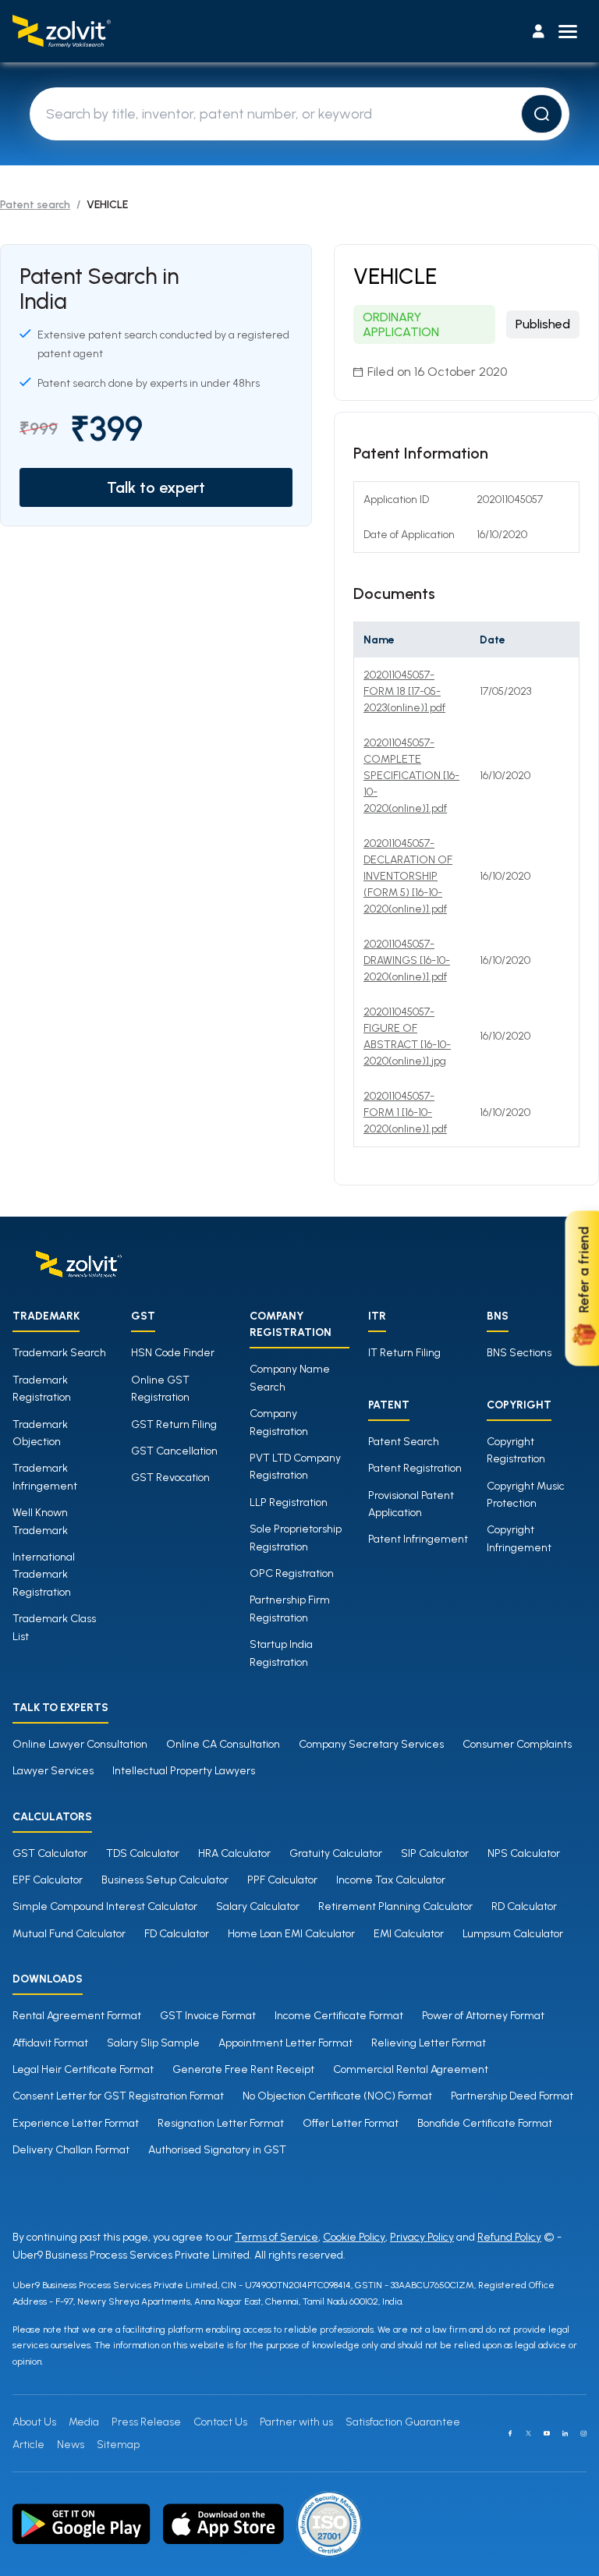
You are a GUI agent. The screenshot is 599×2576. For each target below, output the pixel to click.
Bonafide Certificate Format (485, 2123)
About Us (34, 2422)
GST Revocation (170, 1478)
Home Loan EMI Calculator (291, 1934)
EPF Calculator (48, 1880)
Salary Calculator (258, 1906)
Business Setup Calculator (165, 1880)
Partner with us (296, 2422)
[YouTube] (547, 2433)
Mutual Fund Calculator (69, 1934)
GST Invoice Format (208, 2016)
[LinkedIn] (565, 2433)
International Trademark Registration (44, 1575)
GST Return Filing (174, 1424)
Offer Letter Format (351, 2123)
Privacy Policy (422, 2237)
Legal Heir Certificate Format (83, 2069)
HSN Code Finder (173, 1353)
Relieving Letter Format (429, 2043)
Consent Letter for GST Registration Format (118, 2096)
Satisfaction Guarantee (403, 2422)
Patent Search (404, 1442)
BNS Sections (519, 1353)
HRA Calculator (234, 1853)
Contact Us (220, 2422)
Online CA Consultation (223, 1744)
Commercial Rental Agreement (411, 2069)
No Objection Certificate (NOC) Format (337, 2096)
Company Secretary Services (371, 1744)
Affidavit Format (50, 2043)
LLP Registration (289, 1502)
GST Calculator (50, 1853)
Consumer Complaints (517, 1744)
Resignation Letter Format (221, 2123)
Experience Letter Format (76, 2123)
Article (28, 2445)
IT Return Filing (404, 1353)
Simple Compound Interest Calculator (105, 1906)
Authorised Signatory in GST (217, 2150)
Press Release (146, 2422)
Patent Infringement (418, 1539)
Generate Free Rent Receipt (243, 2069)
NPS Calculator (524, 1853)
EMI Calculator (409, 1934)
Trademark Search (59, 1353)
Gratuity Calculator (336, 1853)
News (71, 2445)
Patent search (35, 205)
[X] (529, 2433)
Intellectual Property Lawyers (184, 1771)
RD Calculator (524, 1906)
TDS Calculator (143, 1853)
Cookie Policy (354, 2237)
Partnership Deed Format (512, 2096)
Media (84, 2422)
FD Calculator (177, 1934)
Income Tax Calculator (391, 1880)
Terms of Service (276, 2237)
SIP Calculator (435, 1853)
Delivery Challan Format (71, 2150)
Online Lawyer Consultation (80, 1744)
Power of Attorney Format (483, 2016)
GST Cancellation (174, 1451)
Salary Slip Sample (153, 2043)
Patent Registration (415, 1468)
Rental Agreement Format (77, 2016)
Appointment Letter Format (285, 2043)
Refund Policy (509, 2237)
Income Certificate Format (339, 2016)
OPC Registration (292, 1573)
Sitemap (118, 2445)
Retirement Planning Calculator (395, 1906)
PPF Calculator (282, 1880)
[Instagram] (583, 2433)
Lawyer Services (53, 1771)
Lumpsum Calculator (513, 1934)
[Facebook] (510, 2433)
